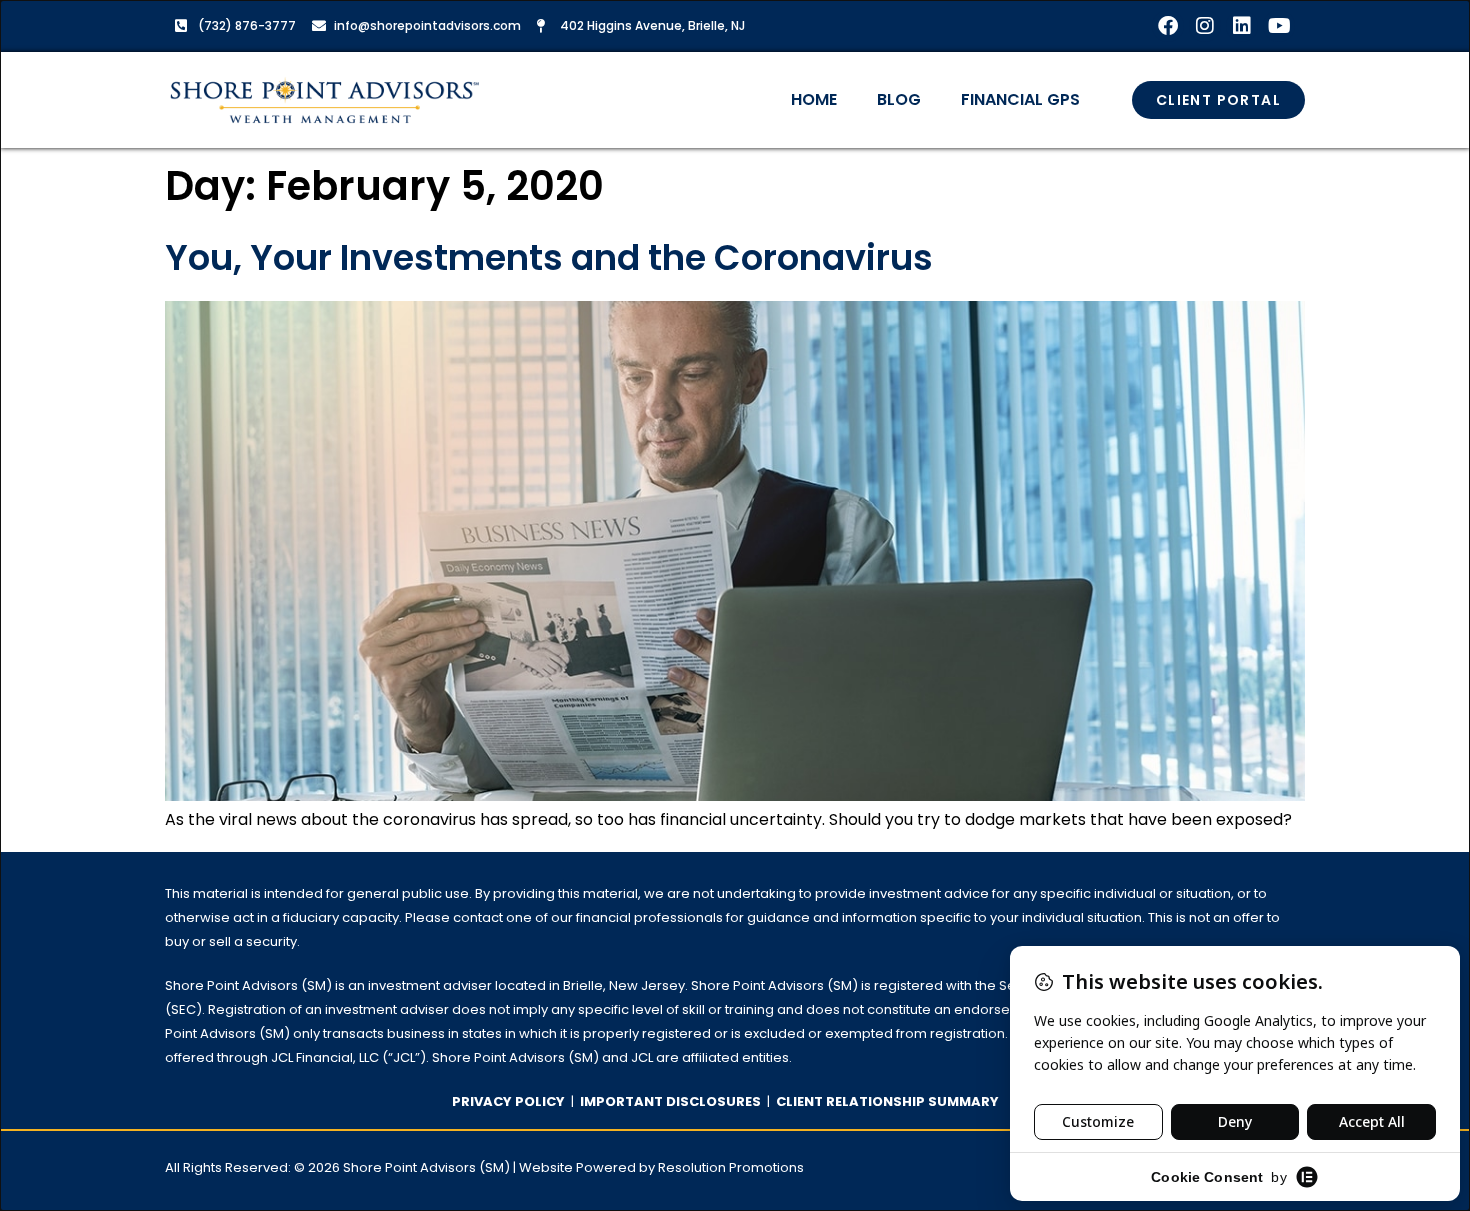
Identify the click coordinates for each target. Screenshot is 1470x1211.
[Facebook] (1168, 26)
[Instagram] (1205, 26)
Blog (899, 99)
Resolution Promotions (731, 1167)
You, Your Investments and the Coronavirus (549, 257)
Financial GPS (1020, 99)
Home (814, 99)
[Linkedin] (1242, 26)
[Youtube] (1279, 26)
